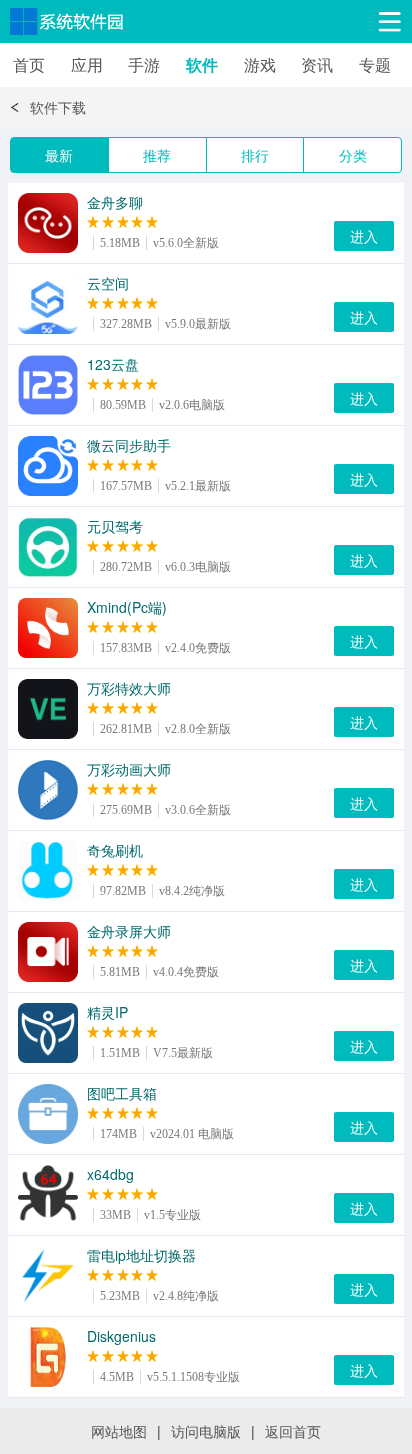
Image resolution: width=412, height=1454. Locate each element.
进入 (364, 236)
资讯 (317, 64)
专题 (375, 64)
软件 (202, 64)
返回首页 (293, 1431)
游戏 (260, 64)
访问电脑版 (206, 1431)
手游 (144, 64)
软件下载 (58, 107)
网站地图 (119, 1431)
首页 (29, 64)
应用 (87, 64)
